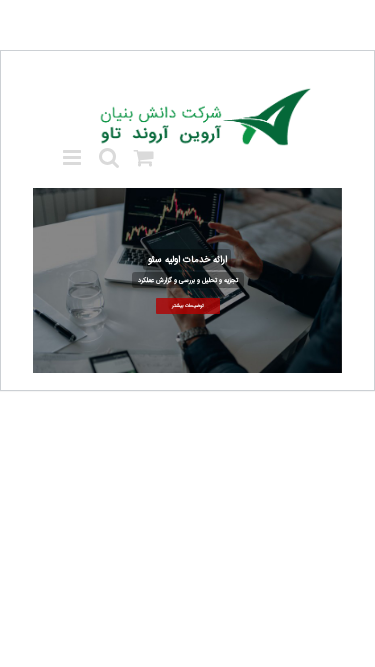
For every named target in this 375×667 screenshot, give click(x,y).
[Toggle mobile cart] (144, 157)
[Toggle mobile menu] (73, 157)
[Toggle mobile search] (109, 157)
